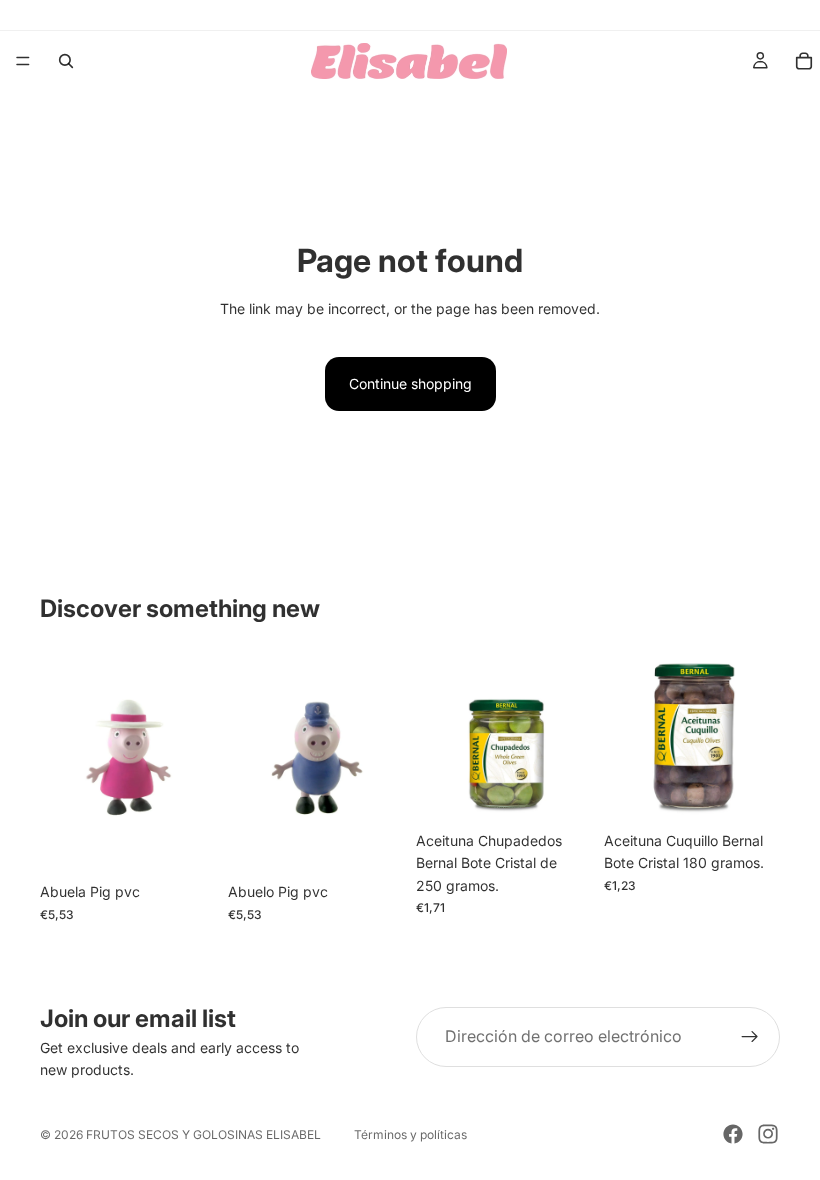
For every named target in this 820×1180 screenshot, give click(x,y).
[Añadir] (185, 843)
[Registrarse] (750, 1037)
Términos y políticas (410, 1134)
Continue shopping (410, 383)
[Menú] (23, 61)
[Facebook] (733, 1134)
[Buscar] (66, 61)
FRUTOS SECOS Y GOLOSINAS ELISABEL (203, 1134)
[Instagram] (768, 1134)
